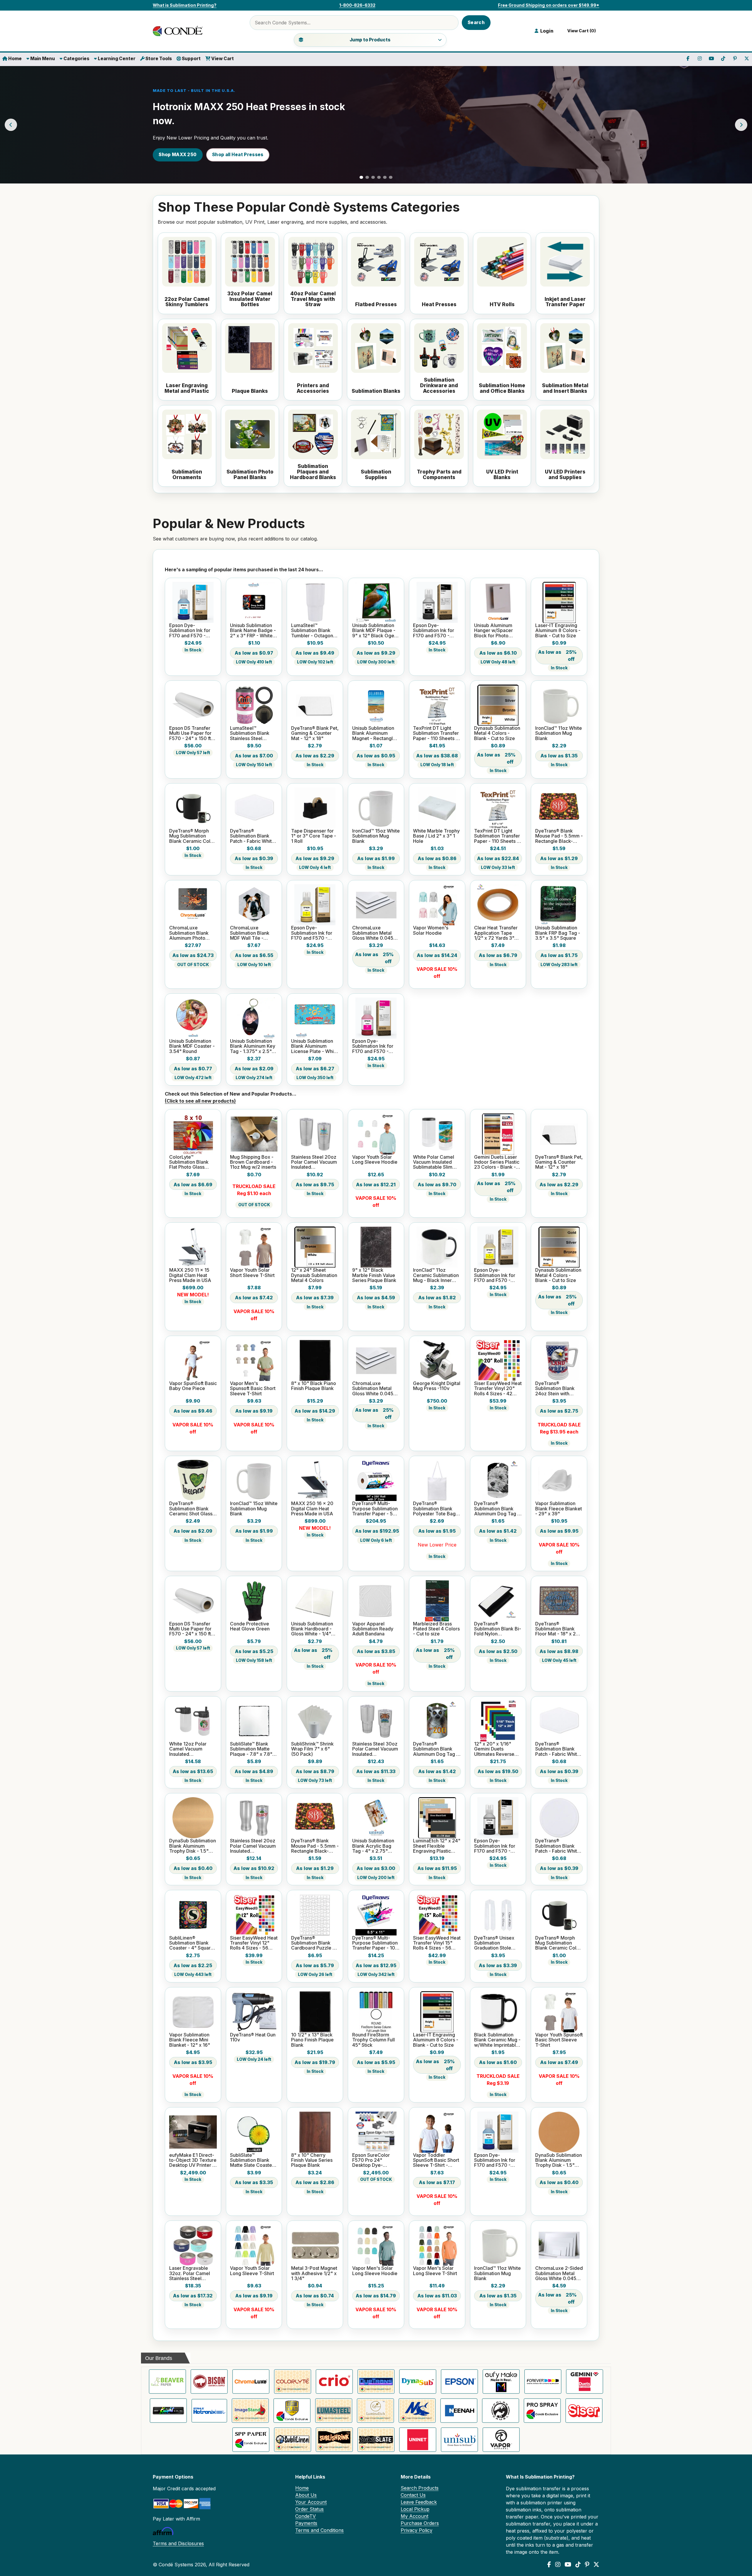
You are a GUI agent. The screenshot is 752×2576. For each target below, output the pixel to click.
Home (15, 59)
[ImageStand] (250, 2411)
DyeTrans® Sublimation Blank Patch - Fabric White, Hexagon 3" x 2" (253, 836)
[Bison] (209, 2382)
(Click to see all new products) (200, 1101)
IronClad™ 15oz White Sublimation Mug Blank (376, 836)
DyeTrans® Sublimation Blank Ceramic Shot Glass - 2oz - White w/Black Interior (192, 1509)
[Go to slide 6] (391, 177)
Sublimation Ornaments (187, 475)
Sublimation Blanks (376, 391)
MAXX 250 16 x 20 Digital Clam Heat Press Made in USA (312, 1509)
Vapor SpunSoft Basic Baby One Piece (193, 1386)
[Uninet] (418, 2440)
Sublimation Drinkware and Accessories (439, 385)
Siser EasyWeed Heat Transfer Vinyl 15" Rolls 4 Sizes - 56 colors (437, 1943)
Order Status (309, 2509)
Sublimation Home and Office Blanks (502, 388)
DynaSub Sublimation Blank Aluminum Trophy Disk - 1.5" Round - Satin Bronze (559, 2160)
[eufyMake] (501, 2382)
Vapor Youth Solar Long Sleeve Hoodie (375, 1160)
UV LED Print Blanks (502, 475)
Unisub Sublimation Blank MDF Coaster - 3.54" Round (192, 1046)
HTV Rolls (502, 305)
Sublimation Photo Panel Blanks (250, 475)
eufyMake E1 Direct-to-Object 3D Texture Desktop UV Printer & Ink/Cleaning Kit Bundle (193, 2160)
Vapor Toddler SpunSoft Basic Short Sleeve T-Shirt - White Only (436, 2160)
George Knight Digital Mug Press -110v (437, 1386)
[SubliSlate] (376, 2440)
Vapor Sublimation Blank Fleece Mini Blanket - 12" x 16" (190, 2040)
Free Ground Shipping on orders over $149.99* (549, 5)
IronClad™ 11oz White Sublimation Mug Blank (559, 733)
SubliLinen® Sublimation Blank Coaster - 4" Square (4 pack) (191, 1943)
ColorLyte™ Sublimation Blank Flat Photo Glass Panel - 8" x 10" (189, 1162)
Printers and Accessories (313, 388)
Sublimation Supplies (376, 475)
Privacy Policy (417, 2530)
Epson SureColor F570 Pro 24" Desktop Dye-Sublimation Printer (373, 2160)
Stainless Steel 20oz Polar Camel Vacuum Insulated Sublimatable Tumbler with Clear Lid (314, 1162)
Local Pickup (415, 2509)
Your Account (311, 2502)
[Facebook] (549, 2565)
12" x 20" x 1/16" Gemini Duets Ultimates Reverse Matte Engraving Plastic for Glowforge (498, 1749)
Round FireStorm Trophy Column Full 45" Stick (374, 2040)
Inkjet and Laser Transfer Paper (565, 302)
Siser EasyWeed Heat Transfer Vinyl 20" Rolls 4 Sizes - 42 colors (498, 1389)
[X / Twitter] (596, 2565)
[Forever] (543, 2382)
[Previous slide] (11, 125)
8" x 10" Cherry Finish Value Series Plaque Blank (312, 2160)
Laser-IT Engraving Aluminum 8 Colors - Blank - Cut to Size (558, 631)
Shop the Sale (175, 155)
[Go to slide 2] (367, 177)
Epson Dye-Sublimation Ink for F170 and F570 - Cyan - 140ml (190, 631)
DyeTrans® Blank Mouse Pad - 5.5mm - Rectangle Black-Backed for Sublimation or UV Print (559, 836)
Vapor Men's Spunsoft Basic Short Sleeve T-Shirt (253, 1389)
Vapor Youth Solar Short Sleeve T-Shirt (252, 1273)
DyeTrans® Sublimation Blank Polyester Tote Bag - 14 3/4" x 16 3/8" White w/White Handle (436, 1509)
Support (191, 59)
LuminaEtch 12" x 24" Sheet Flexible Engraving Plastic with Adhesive (437, 1846)
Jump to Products (370, 40)
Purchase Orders (420, 2523)
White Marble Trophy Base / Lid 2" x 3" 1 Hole (436, 836)
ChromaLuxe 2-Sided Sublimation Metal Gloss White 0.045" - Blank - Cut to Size (559, 2273)
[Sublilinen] (293, 2440)
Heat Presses (439, 305)
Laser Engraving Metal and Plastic (187, 388)
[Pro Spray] (542, 2411)
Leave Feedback (419, 2502)
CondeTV (305, 2516)
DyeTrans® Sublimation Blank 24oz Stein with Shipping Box (555, 1389)
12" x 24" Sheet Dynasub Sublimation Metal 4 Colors (314, 1275)
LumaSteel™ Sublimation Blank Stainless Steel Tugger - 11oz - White (254, 733)
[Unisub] (459, 2440)
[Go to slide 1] (361, 177)
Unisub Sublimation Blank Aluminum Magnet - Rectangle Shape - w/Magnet (374, 733)
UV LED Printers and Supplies (565, 475)
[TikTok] (578, 2565)
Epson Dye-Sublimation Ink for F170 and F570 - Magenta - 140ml (373, 1046)
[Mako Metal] (417, 2411)
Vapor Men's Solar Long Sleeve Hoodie (375, 2271)
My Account (414, 2516)
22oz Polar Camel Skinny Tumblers (187, 302)
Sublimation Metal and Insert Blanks (565, 388)
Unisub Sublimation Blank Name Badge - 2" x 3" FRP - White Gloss (253, 631)
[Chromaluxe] (251, 2382)
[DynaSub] (418, 2382)
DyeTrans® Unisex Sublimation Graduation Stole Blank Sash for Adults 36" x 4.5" (498, 1943)
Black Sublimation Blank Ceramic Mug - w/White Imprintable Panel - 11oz (497, 2040)
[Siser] (584, 2411)
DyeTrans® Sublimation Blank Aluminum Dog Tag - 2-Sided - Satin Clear (497, 1509)
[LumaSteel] (334, 2411)
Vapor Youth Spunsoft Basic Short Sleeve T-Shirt (559, 2040)
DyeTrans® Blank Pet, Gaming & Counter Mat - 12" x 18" (315, 733)
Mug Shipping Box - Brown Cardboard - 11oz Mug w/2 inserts (253, 1162)
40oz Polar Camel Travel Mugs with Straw (313, 299)
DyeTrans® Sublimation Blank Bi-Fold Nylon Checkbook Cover (498, 1629)
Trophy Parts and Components (439, 475)
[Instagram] (558, 2565)
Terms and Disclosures (178, 2543)
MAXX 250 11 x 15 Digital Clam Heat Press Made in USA (190, 1275)
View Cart (222, 59)
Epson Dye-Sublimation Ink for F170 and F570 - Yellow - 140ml (312, 933)
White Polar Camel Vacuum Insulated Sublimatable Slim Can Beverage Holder (434, 1162)
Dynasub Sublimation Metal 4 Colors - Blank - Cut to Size (497, 733)
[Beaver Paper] (167, 2382)
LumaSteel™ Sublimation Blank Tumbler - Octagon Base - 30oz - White (313, 631)
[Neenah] (459, 2411)
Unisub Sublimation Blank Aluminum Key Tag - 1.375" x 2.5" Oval (253, 1046)
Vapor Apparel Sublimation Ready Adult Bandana (373, 1629)
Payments (306, 2523)
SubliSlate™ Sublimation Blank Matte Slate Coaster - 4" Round (254, 2160)
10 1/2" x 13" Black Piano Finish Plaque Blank (312, 2040)
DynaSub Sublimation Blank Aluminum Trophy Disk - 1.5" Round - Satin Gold (193, 1846)
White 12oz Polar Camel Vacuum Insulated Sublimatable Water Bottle (191, 1749)
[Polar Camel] (501, 2411)
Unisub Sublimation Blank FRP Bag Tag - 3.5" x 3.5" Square (558, 933)
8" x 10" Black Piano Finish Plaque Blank (314, 1386)
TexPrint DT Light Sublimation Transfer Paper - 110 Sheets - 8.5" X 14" (497, 836)
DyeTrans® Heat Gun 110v (253, 2037)
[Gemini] (585, 2382)
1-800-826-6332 (357, 5)
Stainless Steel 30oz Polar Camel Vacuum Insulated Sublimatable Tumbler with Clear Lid (375, 1749)
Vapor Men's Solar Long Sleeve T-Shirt (435, 2271)
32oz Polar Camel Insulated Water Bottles (250, 299)
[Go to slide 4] (379, 177)
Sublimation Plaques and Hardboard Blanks (313, 472)
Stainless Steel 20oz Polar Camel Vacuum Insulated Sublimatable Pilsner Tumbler (253, 1846)
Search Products (420, 2488)
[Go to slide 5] (385, 177)
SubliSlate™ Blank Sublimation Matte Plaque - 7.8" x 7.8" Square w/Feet (251, 1749)
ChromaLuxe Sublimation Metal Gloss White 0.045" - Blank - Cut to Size (376, 933)
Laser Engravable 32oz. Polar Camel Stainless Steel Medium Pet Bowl (190, 2273)
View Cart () (581, 31)
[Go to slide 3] (373, 177)
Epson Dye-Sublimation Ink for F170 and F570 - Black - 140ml (434, 631)
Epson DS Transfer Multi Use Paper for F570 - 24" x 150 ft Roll (190, 733)
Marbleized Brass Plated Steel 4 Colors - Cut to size (436, 1629)
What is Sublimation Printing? (185, 5)
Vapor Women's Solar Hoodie (431, 930)
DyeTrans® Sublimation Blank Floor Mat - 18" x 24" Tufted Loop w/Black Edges (558, 1629)
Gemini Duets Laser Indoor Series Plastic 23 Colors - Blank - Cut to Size (497, 1162)
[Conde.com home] (179, 31)
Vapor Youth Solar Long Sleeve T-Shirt (252, 2271)
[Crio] (334, 2382)
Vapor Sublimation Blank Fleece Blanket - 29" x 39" (559, 1509)
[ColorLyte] (293, 2382)
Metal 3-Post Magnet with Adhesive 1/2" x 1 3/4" (314, 2273)
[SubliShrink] (334, 2440)
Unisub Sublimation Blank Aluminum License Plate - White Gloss (315, 1046)
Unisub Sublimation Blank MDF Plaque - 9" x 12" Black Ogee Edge (375, 631)
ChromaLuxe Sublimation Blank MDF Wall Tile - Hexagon (250, 933)
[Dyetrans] (376, 2382)
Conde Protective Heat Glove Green (250, 1626)
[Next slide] (741, 125)
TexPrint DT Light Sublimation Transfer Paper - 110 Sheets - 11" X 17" (436, 733)
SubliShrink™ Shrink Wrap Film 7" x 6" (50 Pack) (312, 1749)
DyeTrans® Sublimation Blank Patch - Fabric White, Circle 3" (558, 1846)
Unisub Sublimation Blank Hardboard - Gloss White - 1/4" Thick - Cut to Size (312, 1629)
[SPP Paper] (251, 2440)
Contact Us (413, 2495)
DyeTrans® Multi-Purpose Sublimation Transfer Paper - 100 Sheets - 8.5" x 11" (375, 1943)
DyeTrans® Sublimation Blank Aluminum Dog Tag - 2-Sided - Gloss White (436, 1749)
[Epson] (459, 2382)
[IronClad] (292, 2411)
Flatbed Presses (376, 305)
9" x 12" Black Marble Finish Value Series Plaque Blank (374, 1275)
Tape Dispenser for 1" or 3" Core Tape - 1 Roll (314, 836)
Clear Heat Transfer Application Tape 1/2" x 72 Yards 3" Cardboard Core (496, 933)
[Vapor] (501, 2440)
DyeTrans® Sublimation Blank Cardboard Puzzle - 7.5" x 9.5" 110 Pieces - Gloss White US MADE (314, 1943)
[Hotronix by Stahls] (209, 2411)
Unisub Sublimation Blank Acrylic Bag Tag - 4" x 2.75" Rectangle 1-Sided (373, 1846)
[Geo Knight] (168, 2411)
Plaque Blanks (250, 391)
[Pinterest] (587, 2565)
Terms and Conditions (319, 2530)
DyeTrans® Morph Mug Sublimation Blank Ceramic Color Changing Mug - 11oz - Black (192, 836)
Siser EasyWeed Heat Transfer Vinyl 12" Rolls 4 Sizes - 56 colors (254, 1943)
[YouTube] (568, 2565)
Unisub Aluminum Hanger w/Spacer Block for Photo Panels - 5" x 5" (493, 631)
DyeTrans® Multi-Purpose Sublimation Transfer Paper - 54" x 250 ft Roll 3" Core (375, 1509)
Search (476, 22)
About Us (306, 2495)
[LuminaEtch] (375, 2411)
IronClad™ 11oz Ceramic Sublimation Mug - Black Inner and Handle (436, 1275)
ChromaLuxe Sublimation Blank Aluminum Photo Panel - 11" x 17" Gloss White (189, 933)
